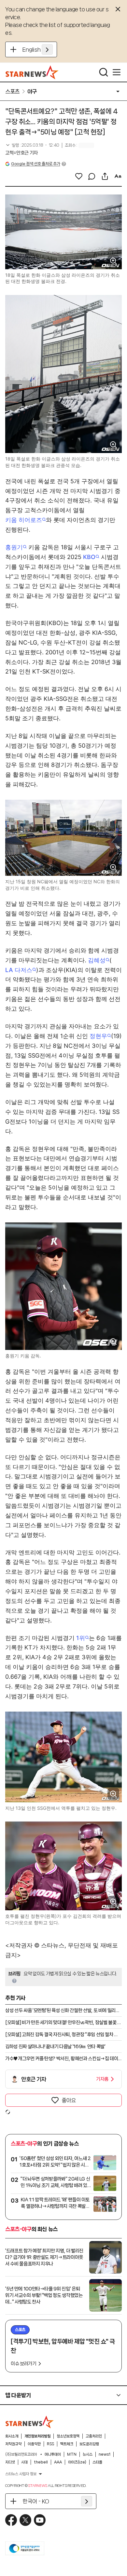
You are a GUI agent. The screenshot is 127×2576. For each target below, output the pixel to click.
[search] (104, 72)
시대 (24, 2462)
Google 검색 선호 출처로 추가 (35, 164)
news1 (105, 2454)
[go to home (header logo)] (32, 72)
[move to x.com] (25, 2520)
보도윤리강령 (89, 2444)
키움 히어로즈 (24, 520)
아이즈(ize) (77, 2462)
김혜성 (97, 960)
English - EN (38, 49)
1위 (81, 1638)
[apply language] (47, 49)
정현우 (98, 1036)
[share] (105, 176)
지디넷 (10, 2462)
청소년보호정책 (68, 2436)
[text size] (118, 176)
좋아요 (69, 2100)
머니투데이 (53, 2454)
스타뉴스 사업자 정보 (21, 2474)
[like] (79, 176)
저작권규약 (13, 2444)
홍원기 (14, 547)
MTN (72, 2454)
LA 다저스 (19, 970)
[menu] (117, 72)
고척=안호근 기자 (21, 153)
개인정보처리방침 (37, 2436)
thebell (41, 2462)
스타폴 (97, 2462)
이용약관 (34, 2444)
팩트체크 (67, 2444)
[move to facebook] (11, 2520)
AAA (58, 2462)
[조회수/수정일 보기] (32, 145)
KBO (89, 557)
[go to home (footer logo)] (30, 2422)
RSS (50, 2444)
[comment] (92, 176)
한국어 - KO (36, 2501)
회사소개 (12, 2436)
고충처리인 (94, 2436)
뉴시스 (88, 2454)
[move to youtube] (40, 2520)
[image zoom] (113, 261)
